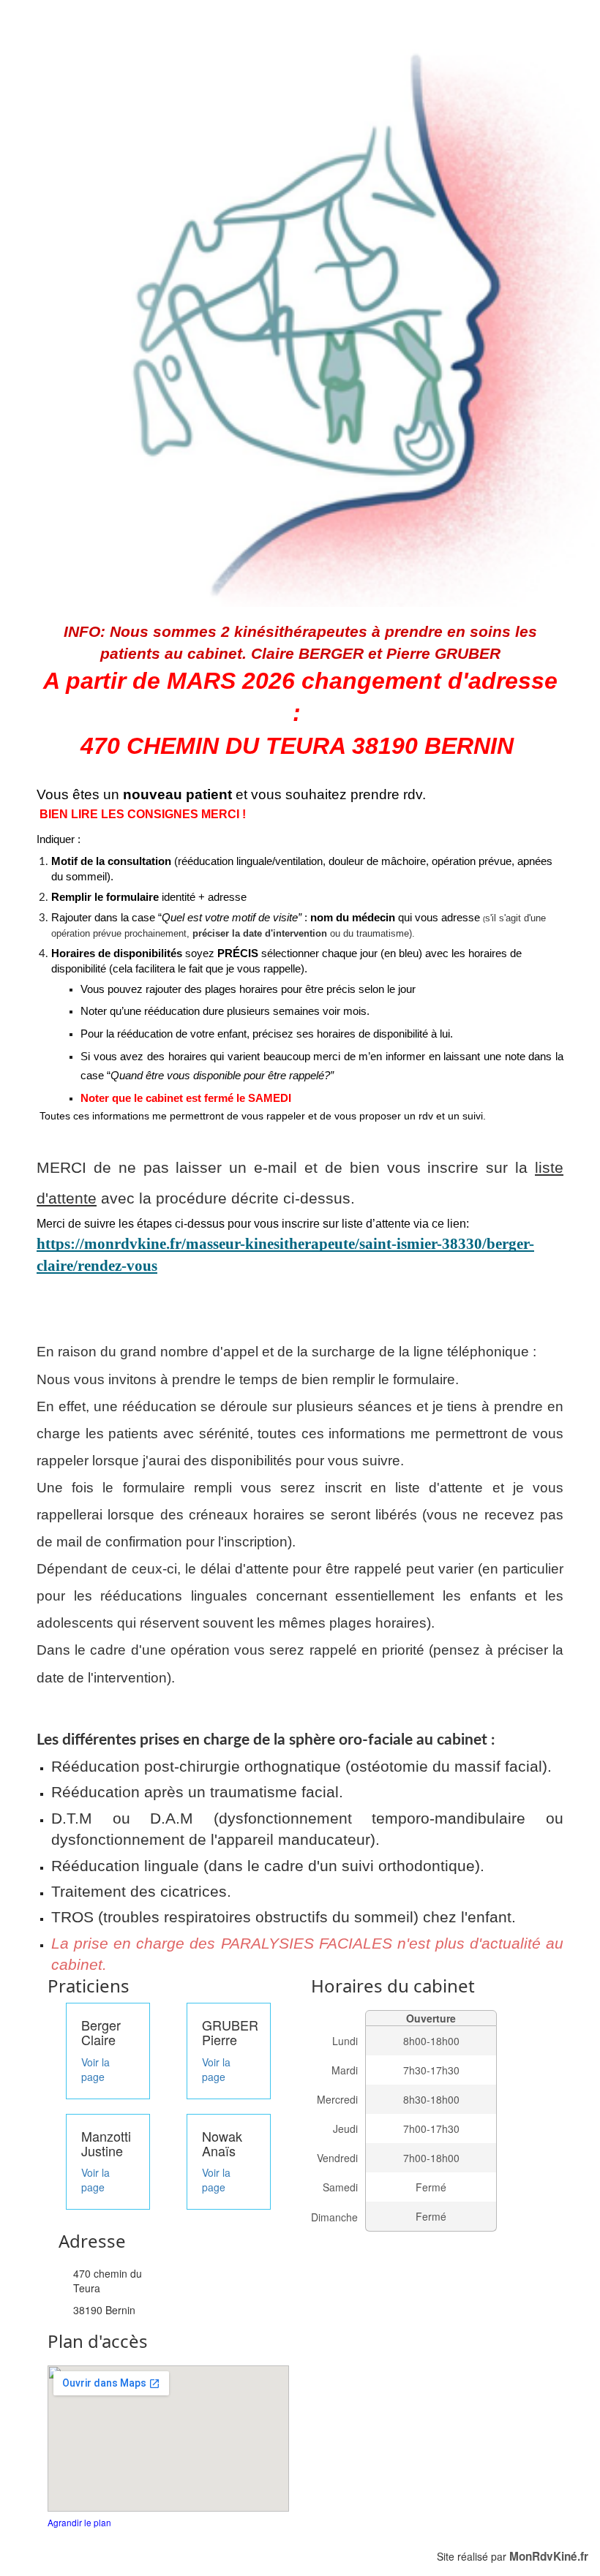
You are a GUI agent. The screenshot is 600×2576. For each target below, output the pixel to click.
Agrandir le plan (79, 2522)
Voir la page (95, 2069)
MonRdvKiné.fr (549, 2556)
